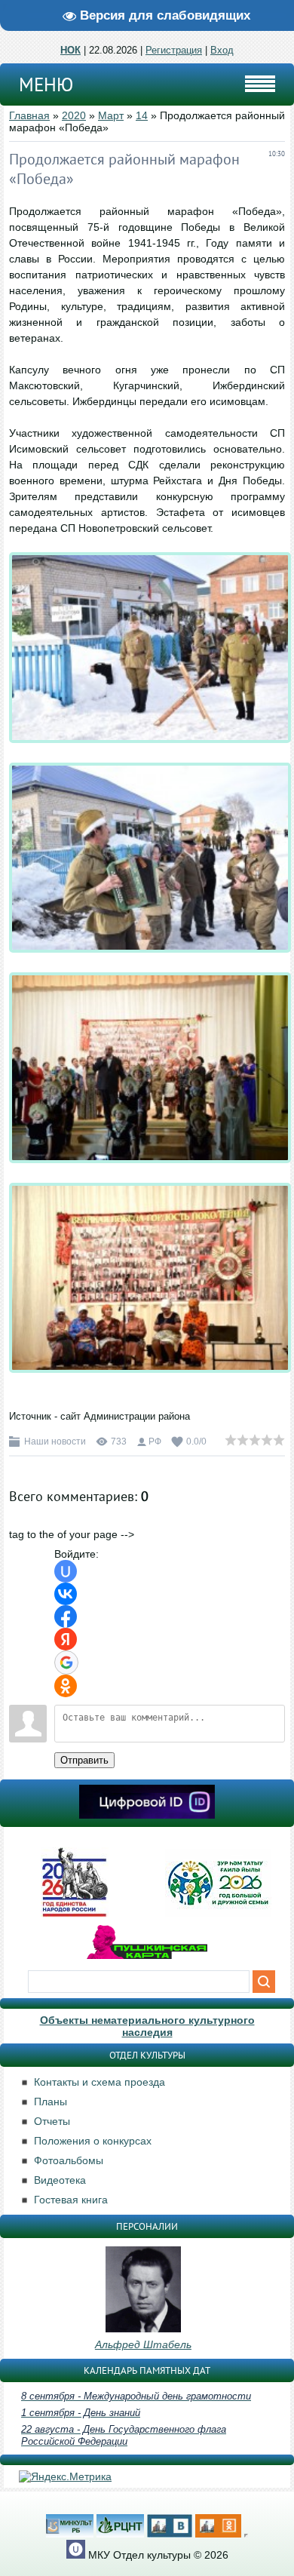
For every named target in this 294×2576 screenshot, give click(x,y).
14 (142, 115)
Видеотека (60, 2180)
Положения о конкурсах (93, 2141)
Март (111, 115)
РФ (155, 1442)
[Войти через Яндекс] (66, 1639)
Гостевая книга (71, 2200)
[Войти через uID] (66, 1571)
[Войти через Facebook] (66, 1617)
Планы (51, 2102)
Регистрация (174, 50)
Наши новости (55, 1442)
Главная (29, 115)
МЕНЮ (46, 84)
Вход (222, 50)
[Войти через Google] (66, 1663)
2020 (74, 115)
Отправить (84, 1760)
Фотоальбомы (69, 2160)
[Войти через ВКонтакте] (66, 1594)
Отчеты (52, 2121)
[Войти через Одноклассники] (66, 1686)
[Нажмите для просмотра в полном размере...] (150, 754)
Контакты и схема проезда (100, 2082)
